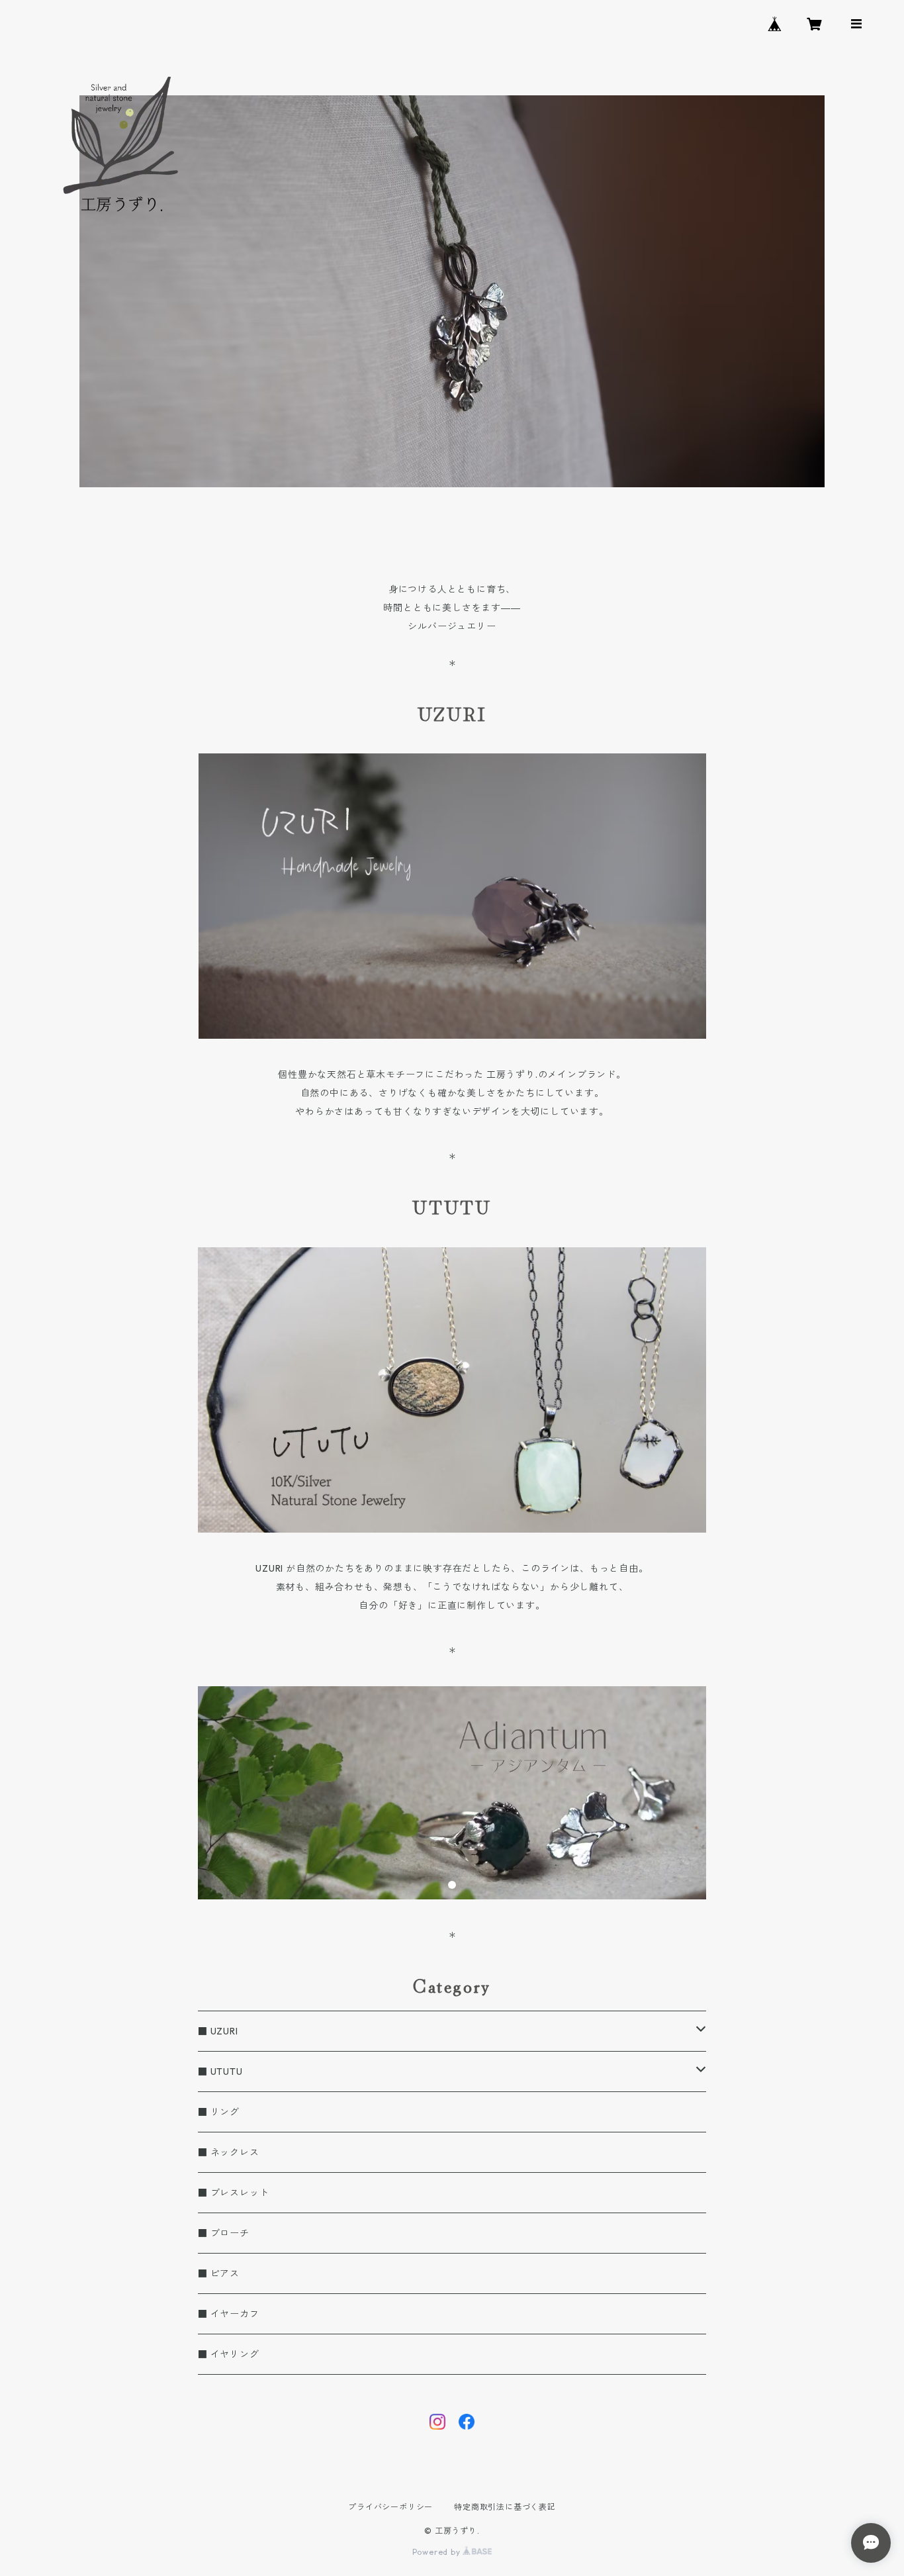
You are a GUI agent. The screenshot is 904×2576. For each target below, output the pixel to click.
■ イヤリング (229, 2354)
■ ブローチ (224, 2233)
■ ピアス (219, 2273)
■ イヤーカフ (229, 2314)
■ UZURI (218, 2031)
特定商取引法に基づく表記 (505, 2507)
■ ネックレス (229, 2152)
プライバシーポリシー (390, 2507)
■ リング (219, 2112)
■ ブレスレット (233, 2193)
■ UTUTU (220, 2072)
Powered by (438, 2552)
